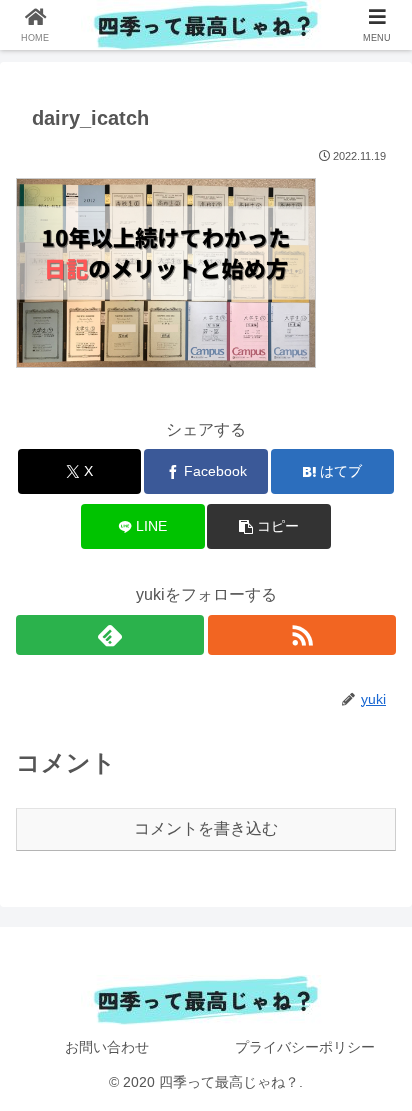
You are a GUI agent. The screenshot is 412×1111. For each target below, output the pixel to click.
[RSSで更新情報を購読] (302, 635)
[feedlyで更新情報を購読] (110, 635)
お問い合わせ (107, 1047)
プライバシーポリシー (305, 1047)
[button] (269, 526)
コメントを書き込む (206, 828)
